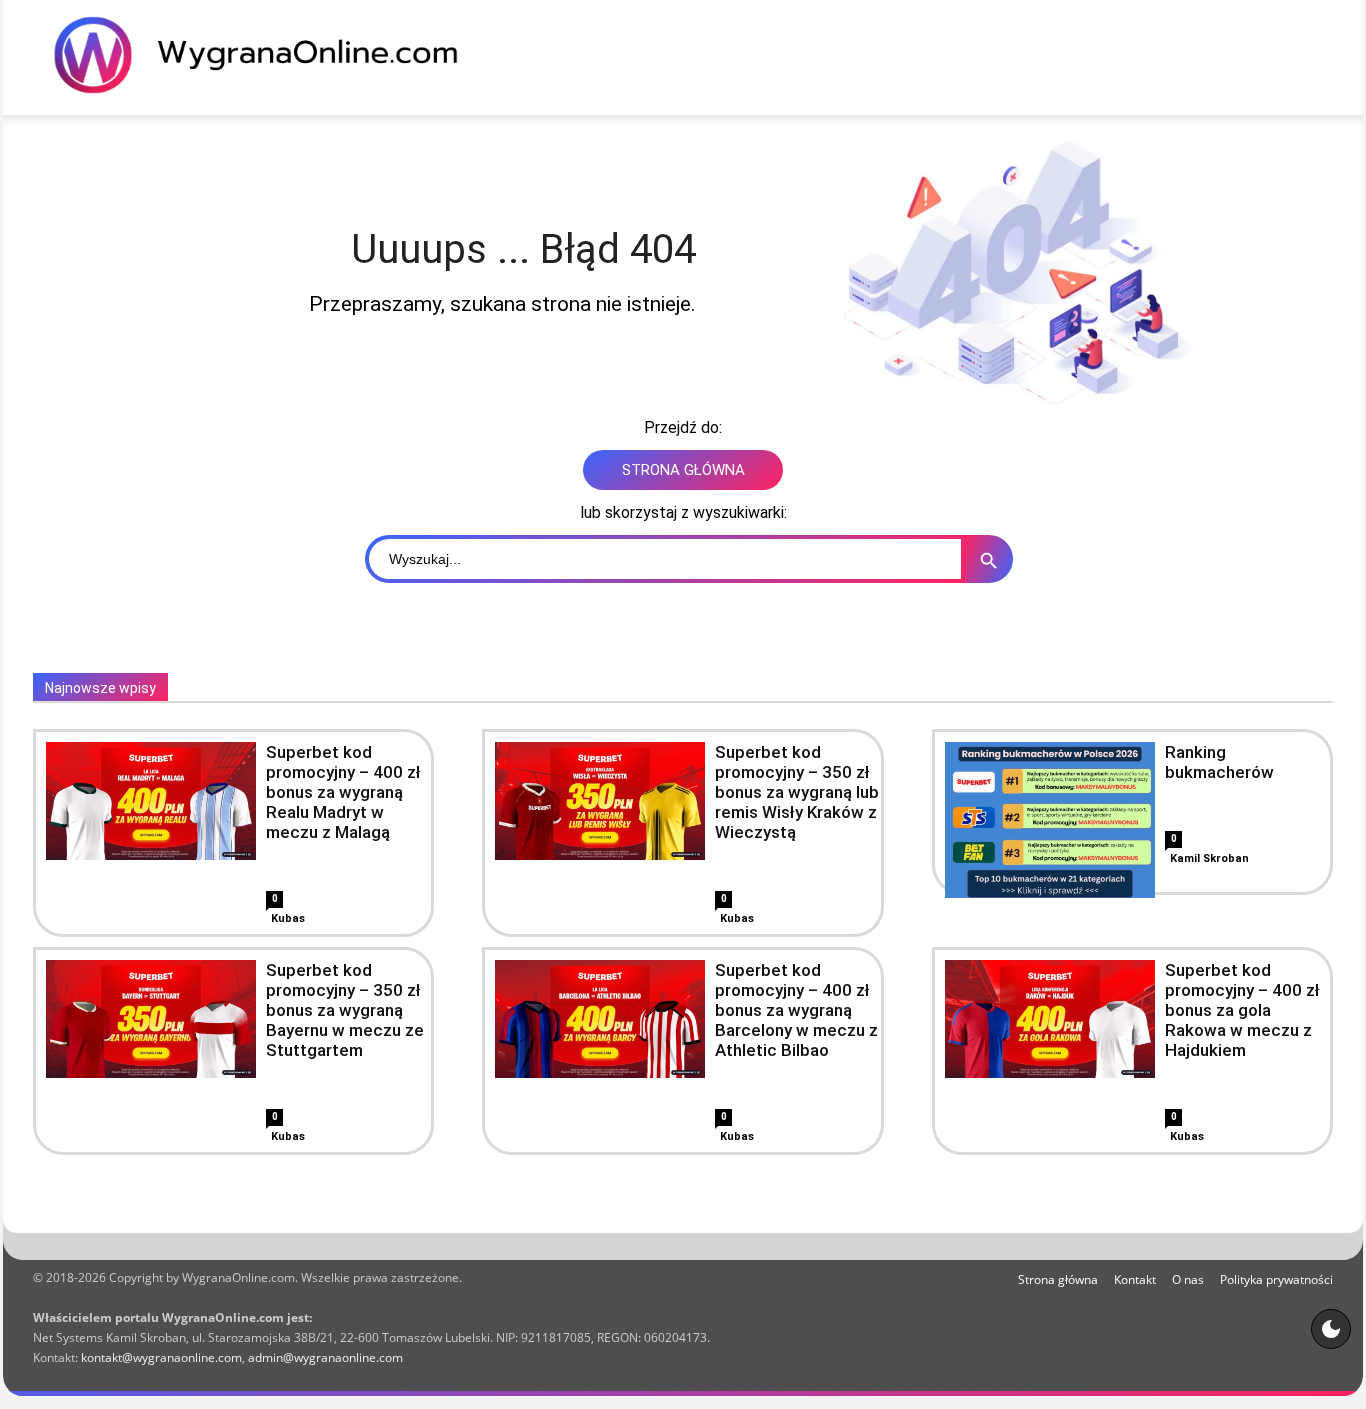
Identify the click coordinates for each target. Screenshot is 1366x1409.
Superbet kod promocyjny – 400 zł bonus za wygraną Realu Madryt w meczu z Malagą (343, 792)
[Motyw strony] (1331, 1329)
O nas (1188, 1279)
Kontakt (1135, 1279)
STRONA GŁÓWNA (683, 470)
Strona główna (1058, 1279)
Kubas (288, 918)
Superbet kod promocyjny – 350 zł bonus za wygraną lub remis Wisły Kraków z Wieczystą (797, 792)
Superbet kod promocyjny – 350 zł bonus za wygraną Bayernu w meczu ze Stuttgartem (345, 1010)
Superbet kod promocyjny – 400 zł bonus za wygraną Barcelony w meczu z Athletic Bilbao (796, 1010)
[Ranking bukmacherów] (1050, 847)
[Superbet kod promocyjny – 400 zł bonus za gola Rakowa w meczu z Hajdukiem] (1050, 1019)
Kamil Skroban (1209, 858)
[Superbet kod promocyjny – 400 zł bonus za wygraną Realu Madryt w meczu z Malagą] (151, 801)
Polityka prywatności (1276, 1279)
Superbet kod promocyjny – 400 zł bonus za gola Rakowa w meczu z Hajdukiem (1242, 1010)
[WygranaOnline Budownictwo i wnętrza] (268, 55)
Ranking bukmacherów (1219, 762)
